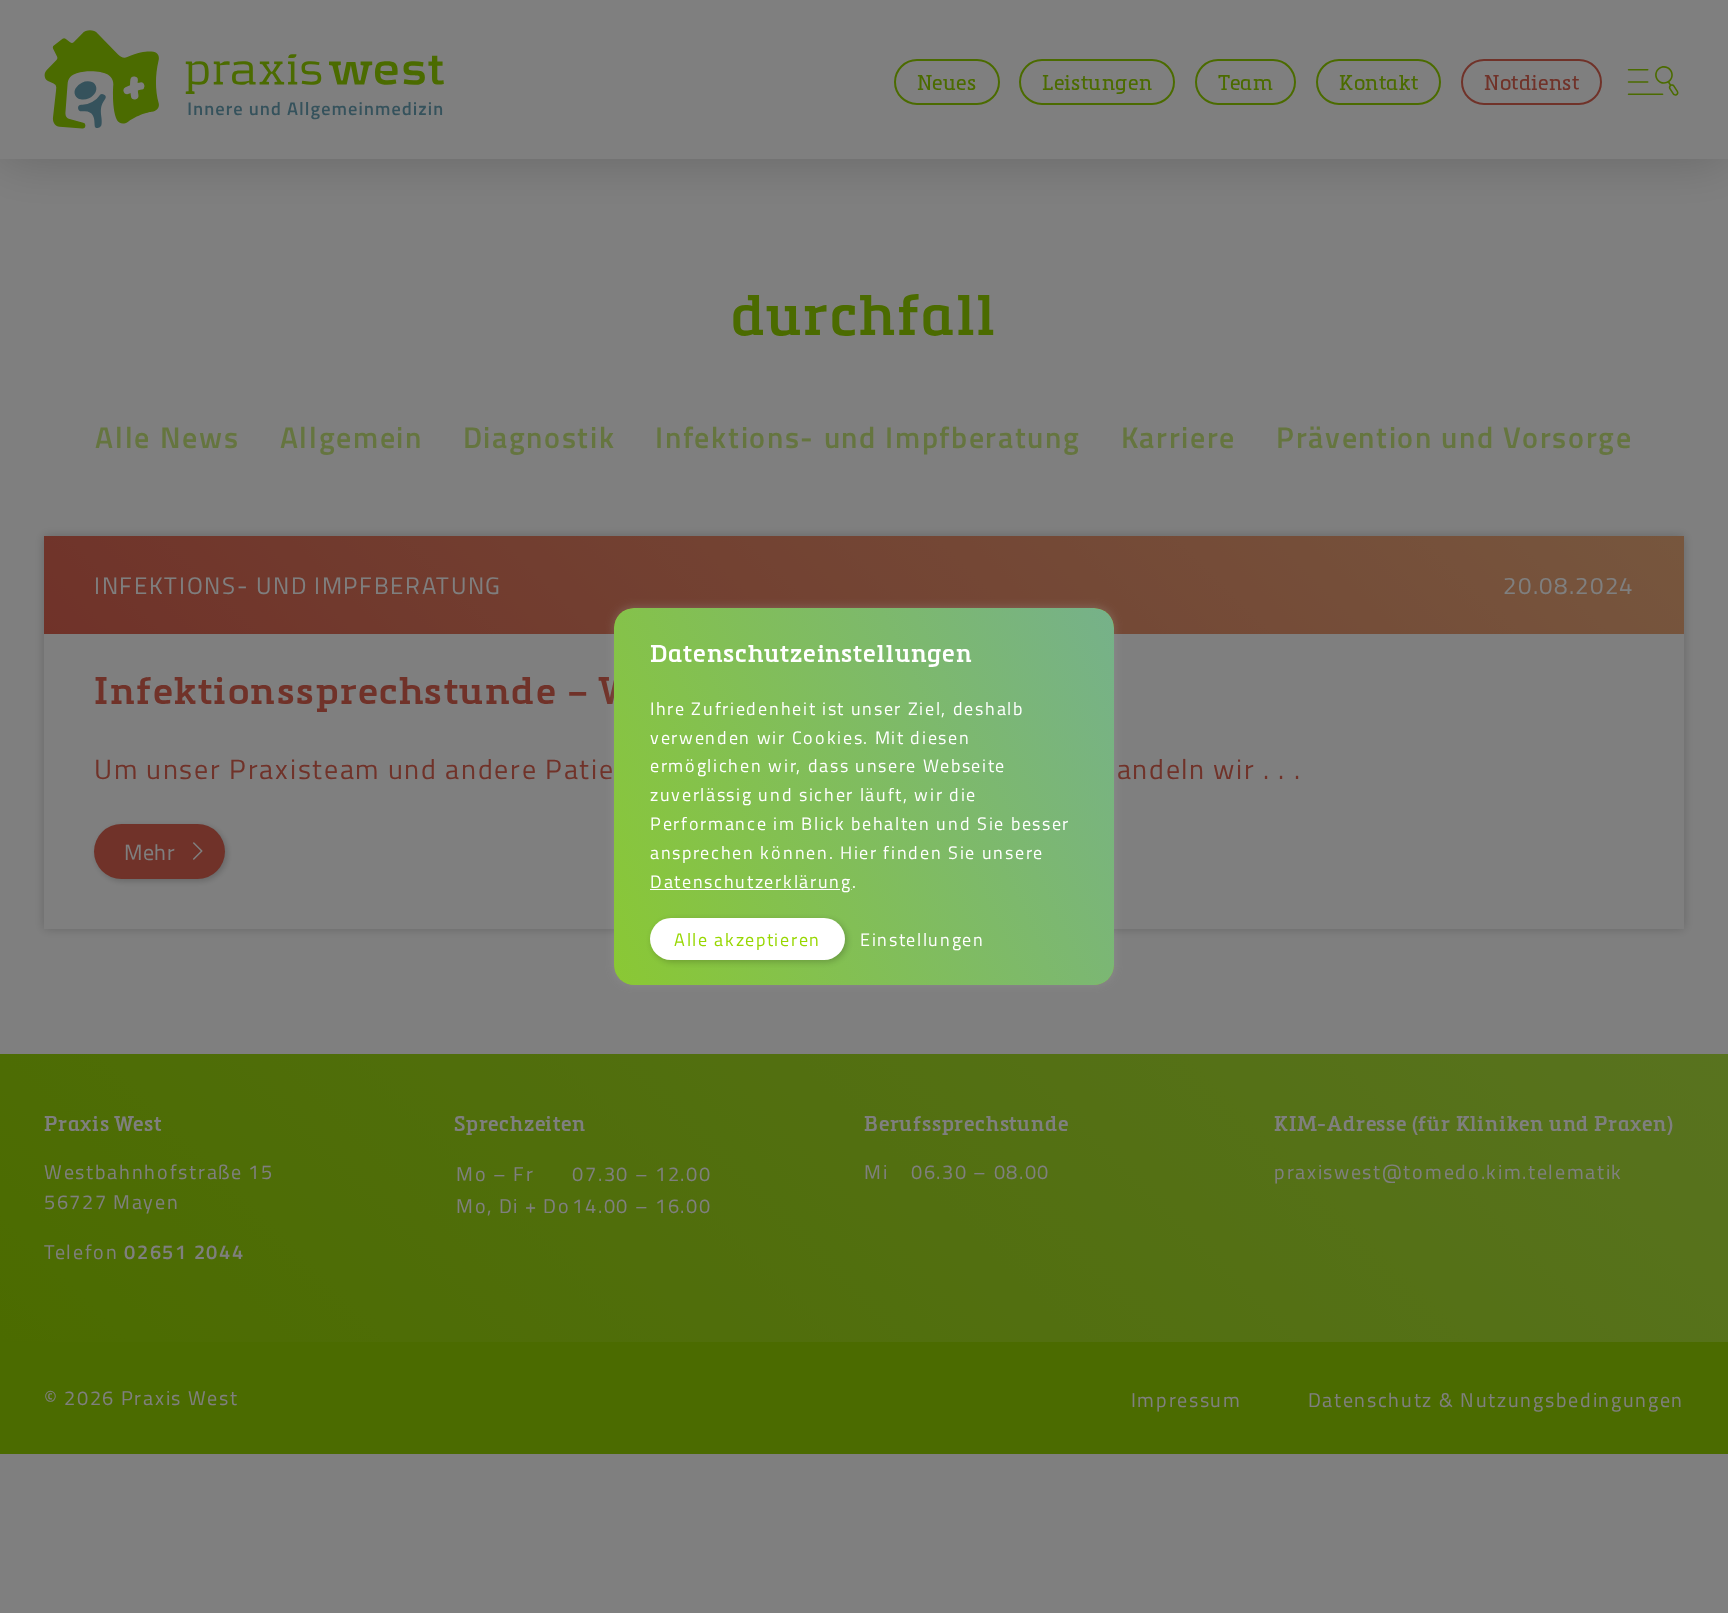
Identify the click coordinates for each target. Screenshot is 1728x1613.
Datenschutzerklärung (751, 881)
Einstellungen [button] (922, 939)
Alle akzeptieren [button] (747, 939)
